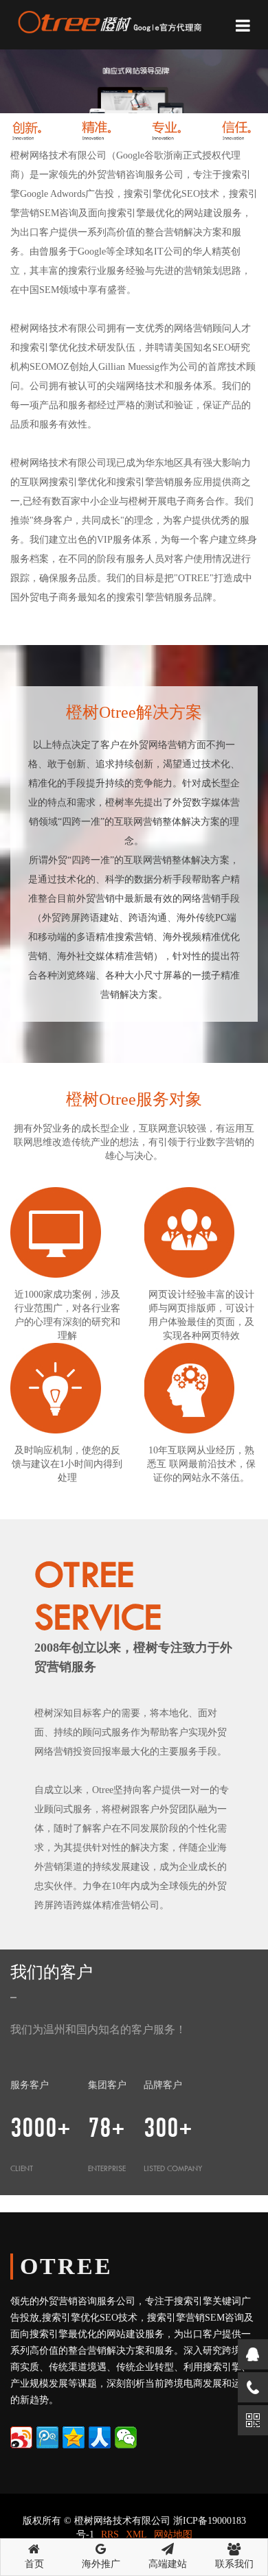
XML (136, 2534)
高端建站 (168, 2564)
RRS (110, 2534)
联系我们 (234, 2564)
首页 (34, 2564)
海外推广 (101, 2564)
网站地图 (173, 2534)
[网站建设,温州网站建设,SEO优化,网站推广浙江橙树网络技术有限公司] (109, 20)
